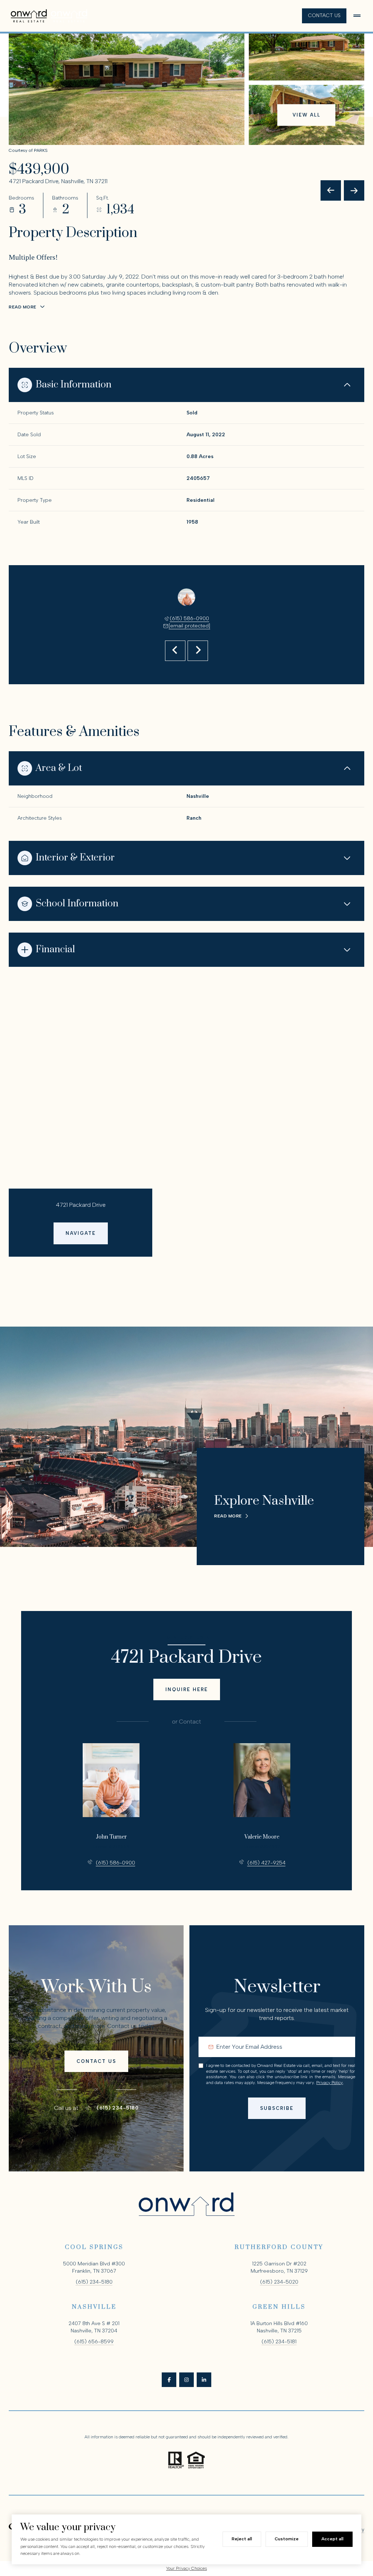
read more (228, 1516)
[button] (96, 2061)
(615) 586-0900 (189, 619)
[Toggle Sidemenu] (357, 16)
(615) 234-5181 (279, 2342)
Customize (287, 2539)
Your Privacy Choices (186, 2568)
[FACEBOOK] (169, 2380)
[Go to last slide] (175, 651)
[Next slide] (198, 651)
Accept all (332, 2539)
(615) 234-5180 (117, 2108)
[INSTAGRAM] (186, 2380)
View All (307, 115)
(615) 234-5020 (279, 2282)
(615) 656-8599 (94, 2342)
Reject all (242, 2539)
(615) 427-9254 (266, 1863)
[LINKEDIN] (204, 2380)
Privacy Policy (329, 2083)
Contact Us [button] (324, 15)
